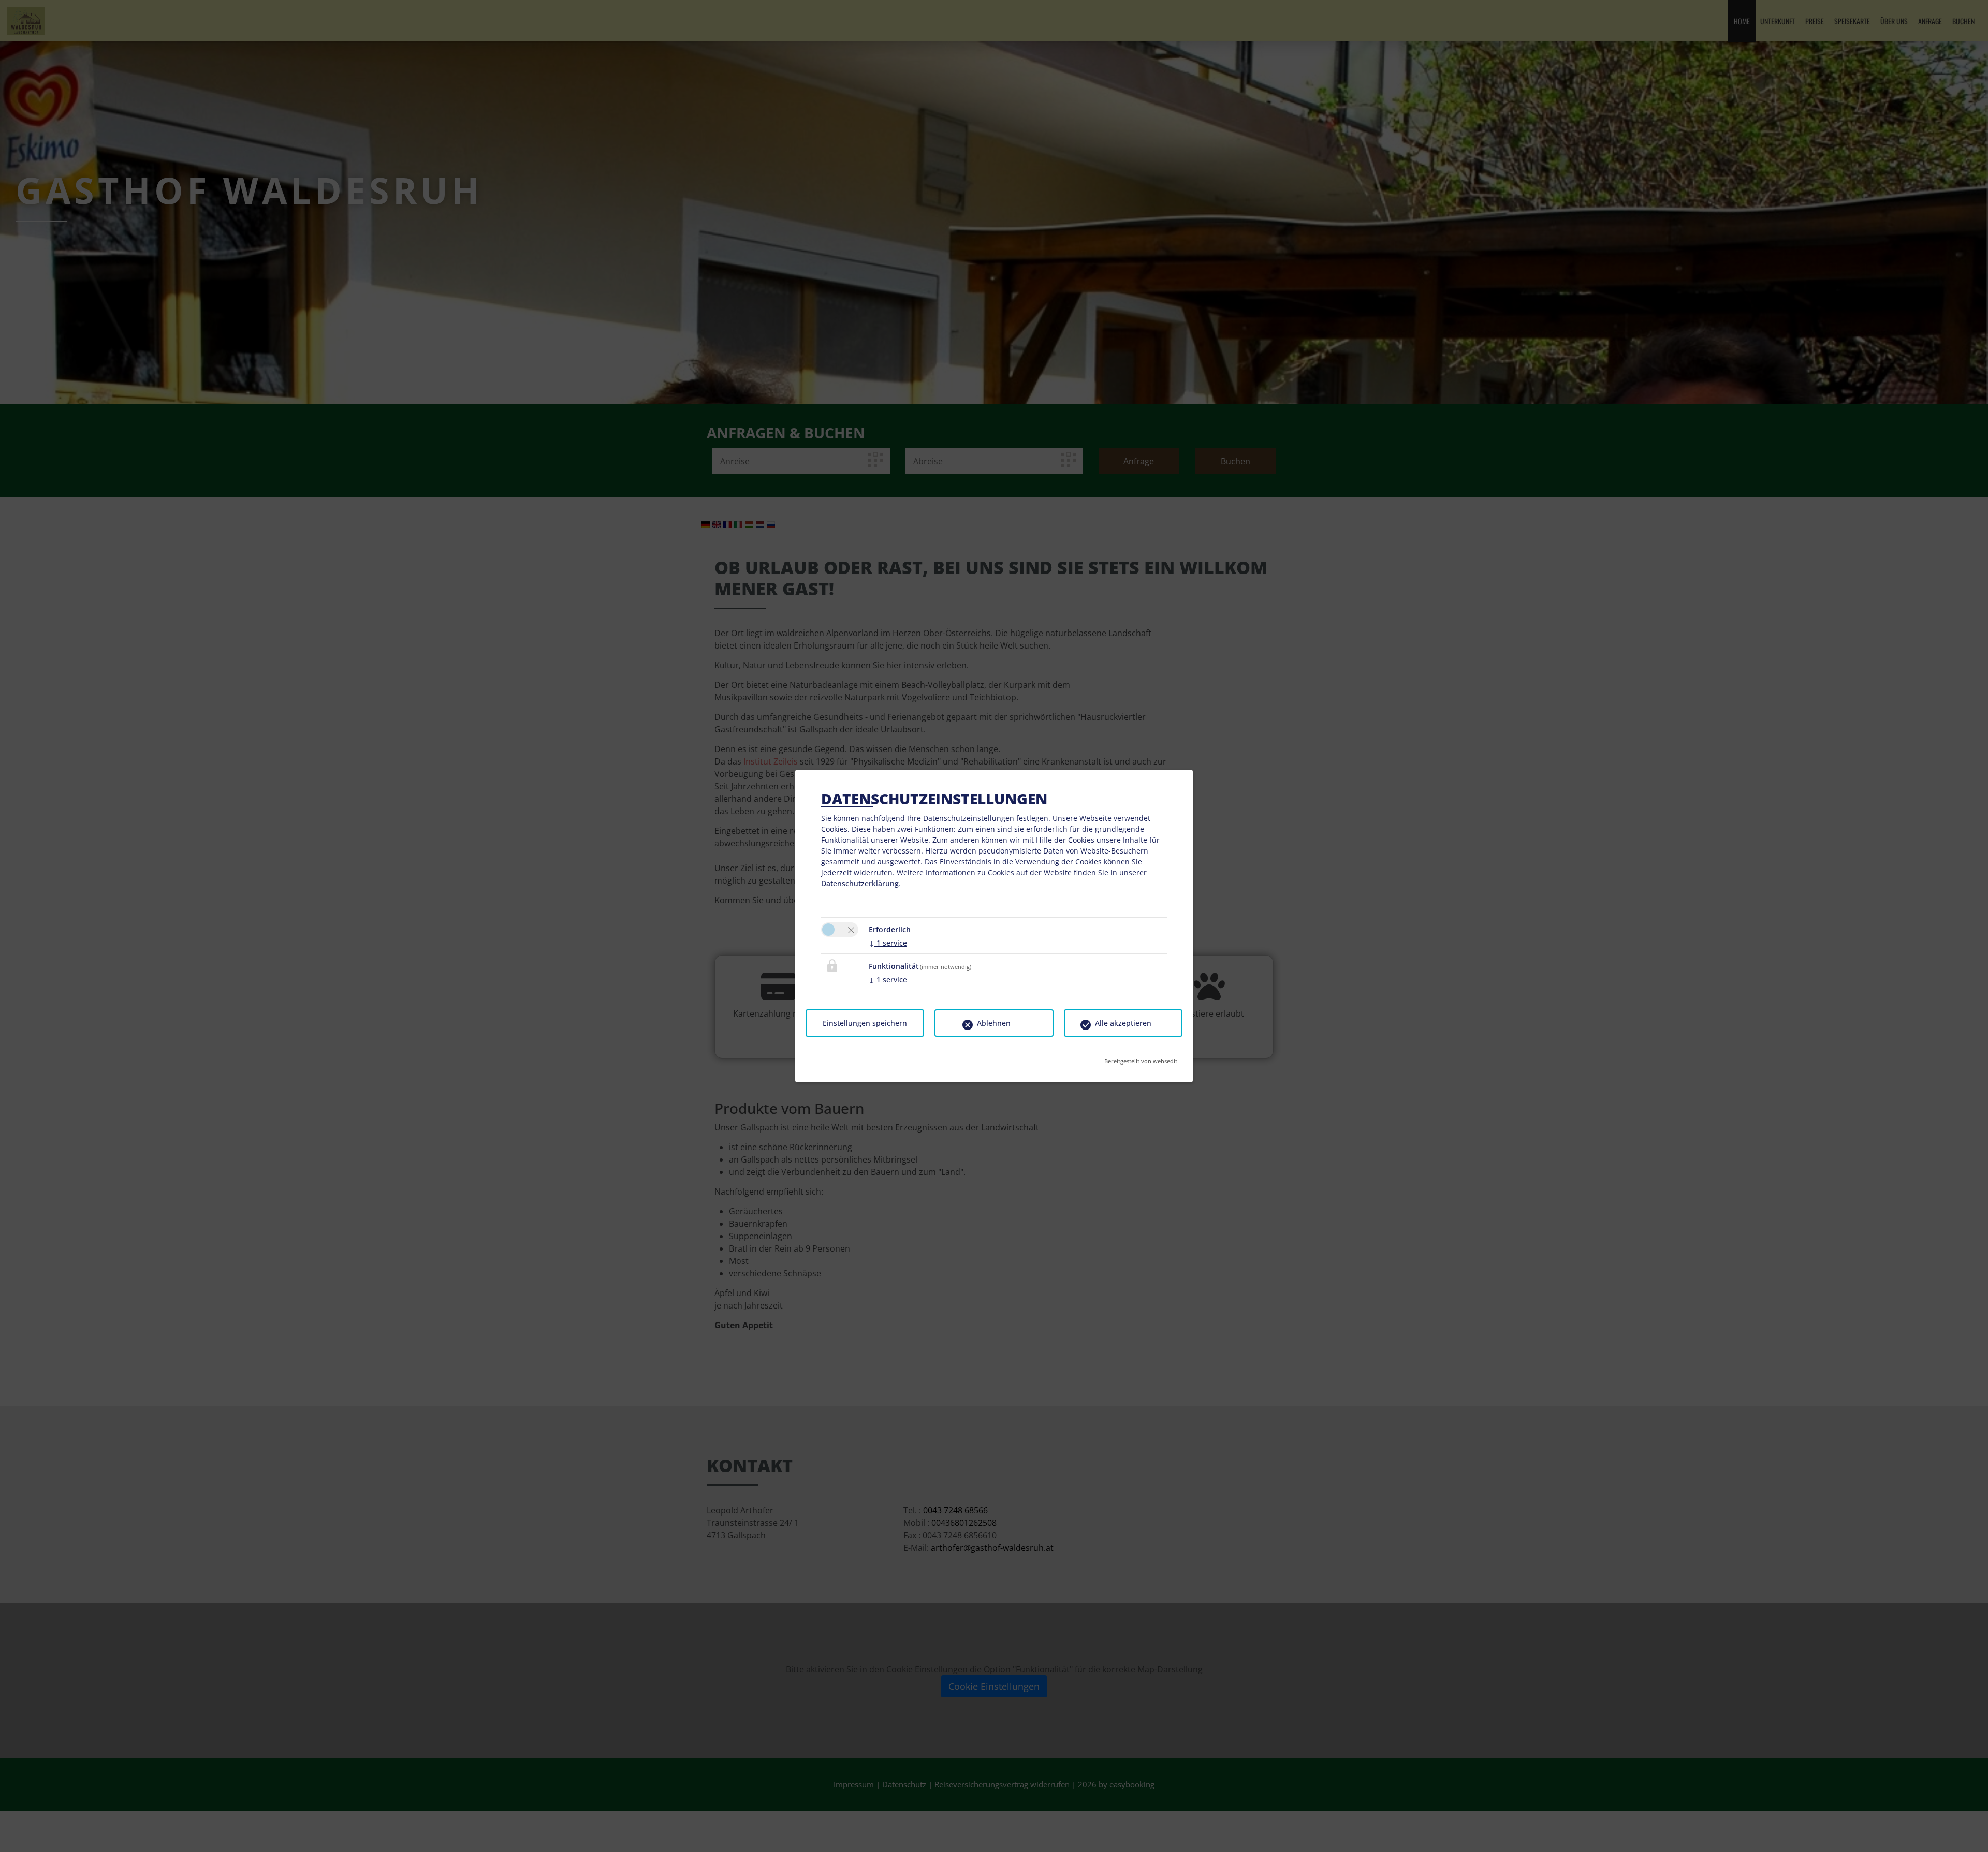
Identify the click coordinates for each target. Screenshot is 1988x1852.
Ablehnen (994, 1023)
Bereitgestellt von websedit (1141, 1058)
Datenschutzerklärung (860, 883)
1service (888, 943)
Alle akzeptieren (1123, 1023)
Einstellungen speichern (865, 1023)
